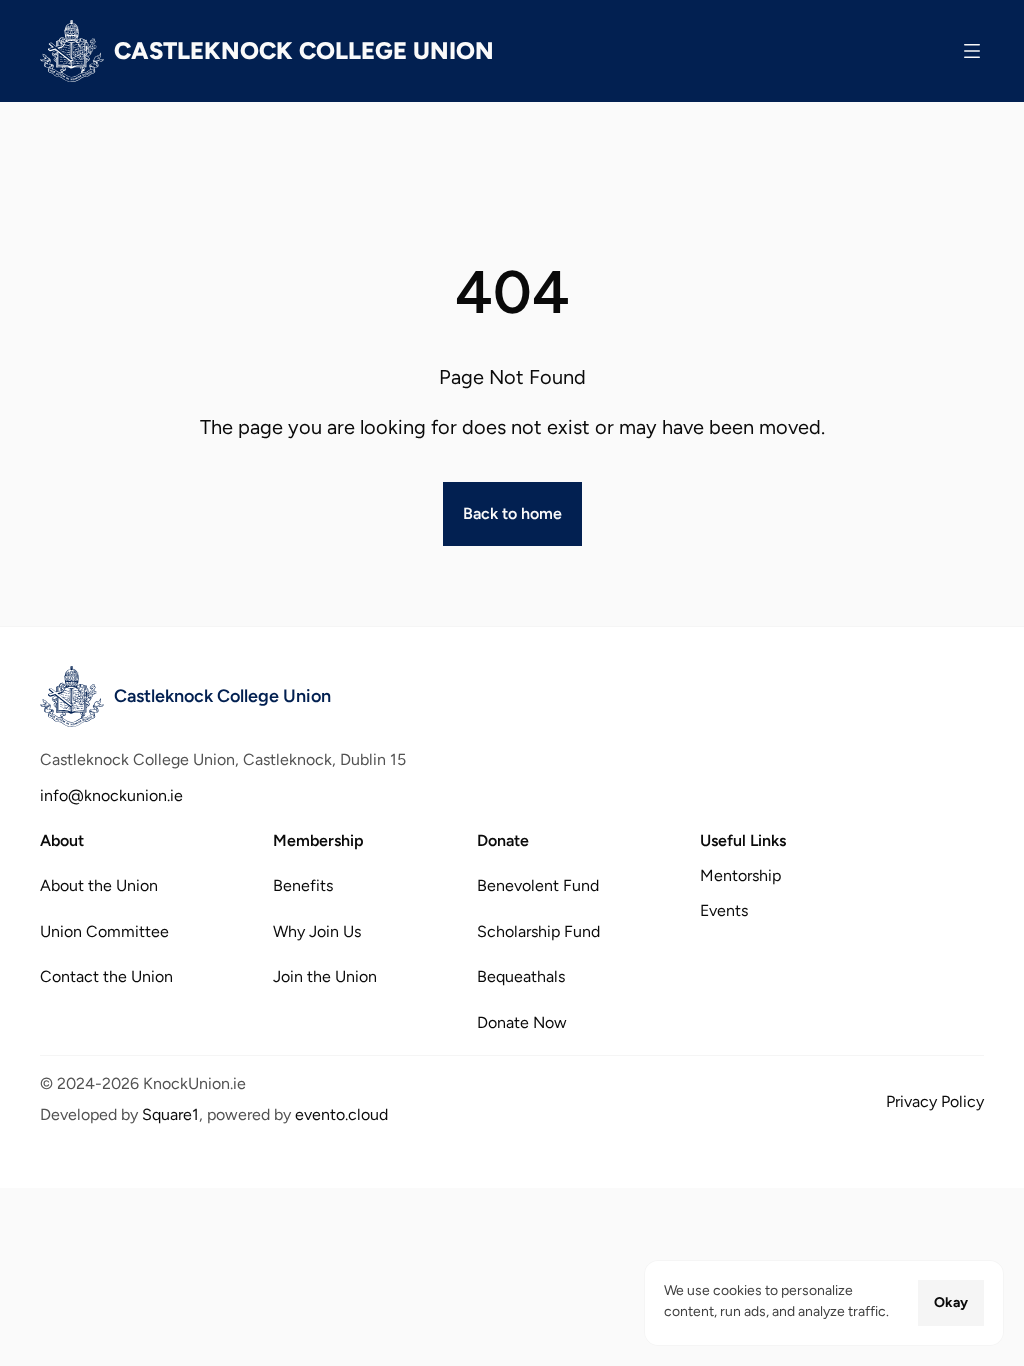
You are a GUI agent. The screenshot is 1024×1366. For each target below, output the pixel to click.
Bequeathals (521, 976)
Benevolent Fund (538, 885)
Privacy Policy (935, 1101)
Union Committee (104, 930)
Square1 (170, 1114)
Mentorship (740, 875)
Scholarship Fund (538, 930)
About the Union (99, 885)
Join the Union (325, 976)
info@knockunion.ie (111, 795)
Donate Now (522, 1021)
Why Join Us (317, 930)
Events (724, 910)
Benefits (303, 885)
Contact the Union (106, 976)
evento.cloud (341, 1114)
